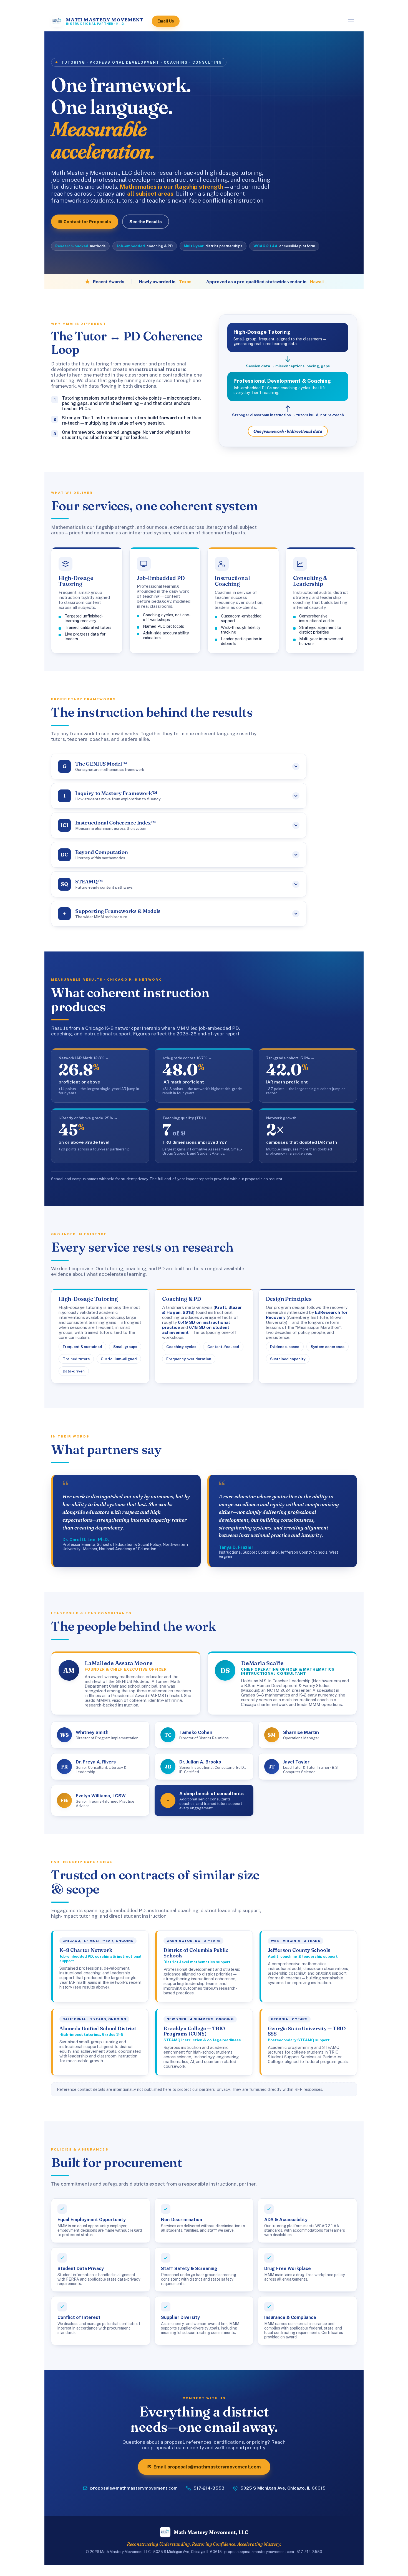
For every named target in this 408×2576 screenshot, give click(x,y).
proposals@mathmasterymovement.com (134, 2488)
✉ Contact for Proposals (85, 221)
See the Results (146, 221)
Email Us (166, 21)
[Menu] (351, 21)
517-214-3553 (209, 2488)
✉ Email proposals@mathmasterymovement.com (204, 2467)
